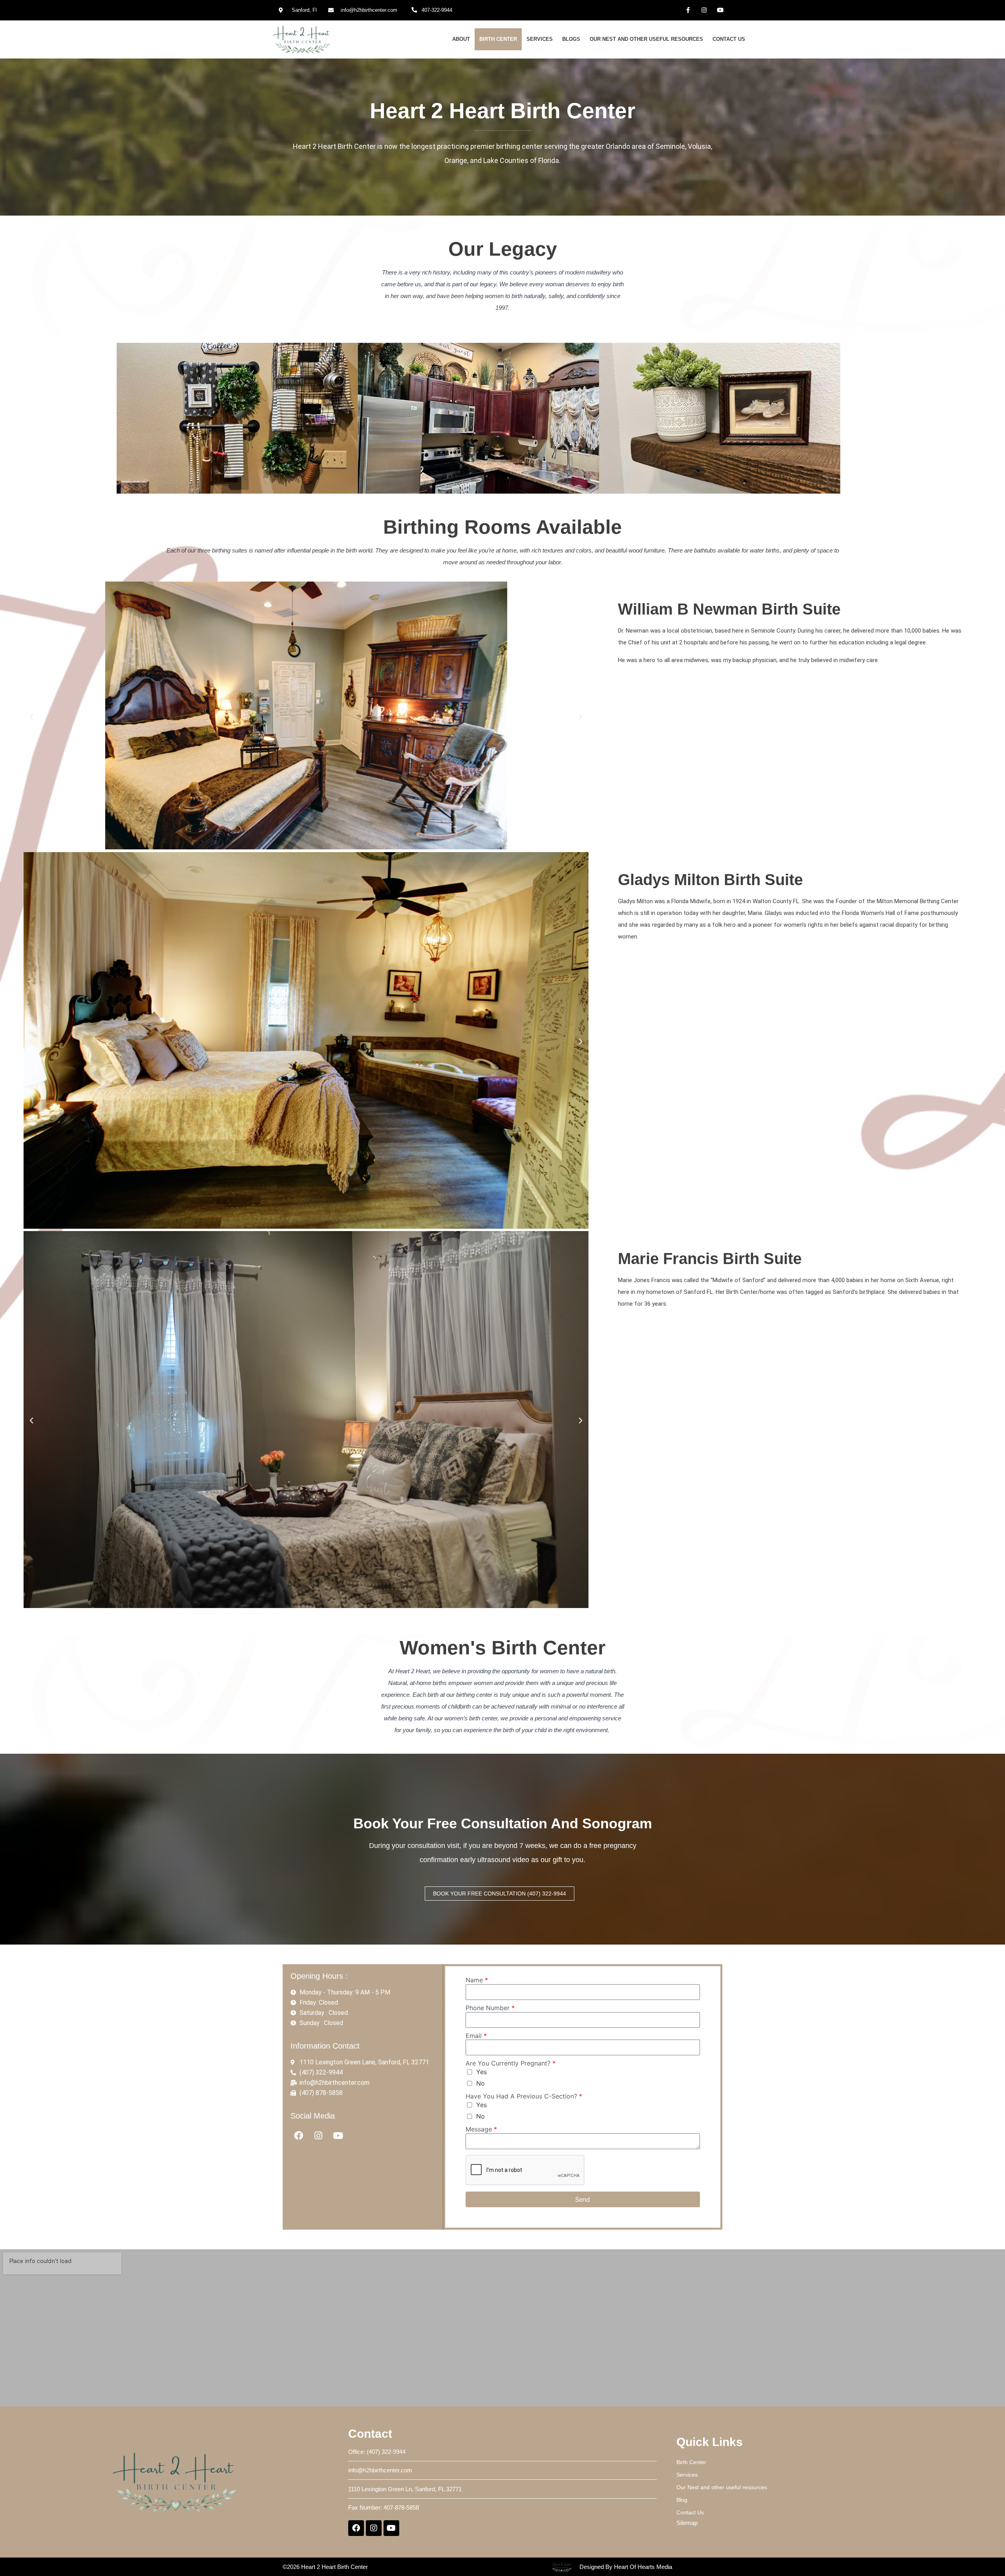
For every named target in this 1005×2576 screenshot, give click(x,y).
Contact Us (729, 39)
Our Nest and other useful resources (646, 39)
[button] (31, 717)
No (481, 2083)
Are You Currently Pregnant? (511, 2063)
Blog (682, 2500)
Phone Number (490, 2008)
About (461, 39)
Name (477, 1980)
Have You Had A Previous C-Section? (524, 2096)
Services (540, 39)
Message (481, 2129)
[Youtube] (720, 10)
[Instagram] (704, 10)
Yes (481, 2072)
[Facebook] (299, 2136)
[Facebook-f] (688, 10)
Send (583, 2199)
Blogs (571, 39)
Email (476, 2036)
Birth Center (498, 39)
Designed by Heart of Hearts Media (626, 2567)
